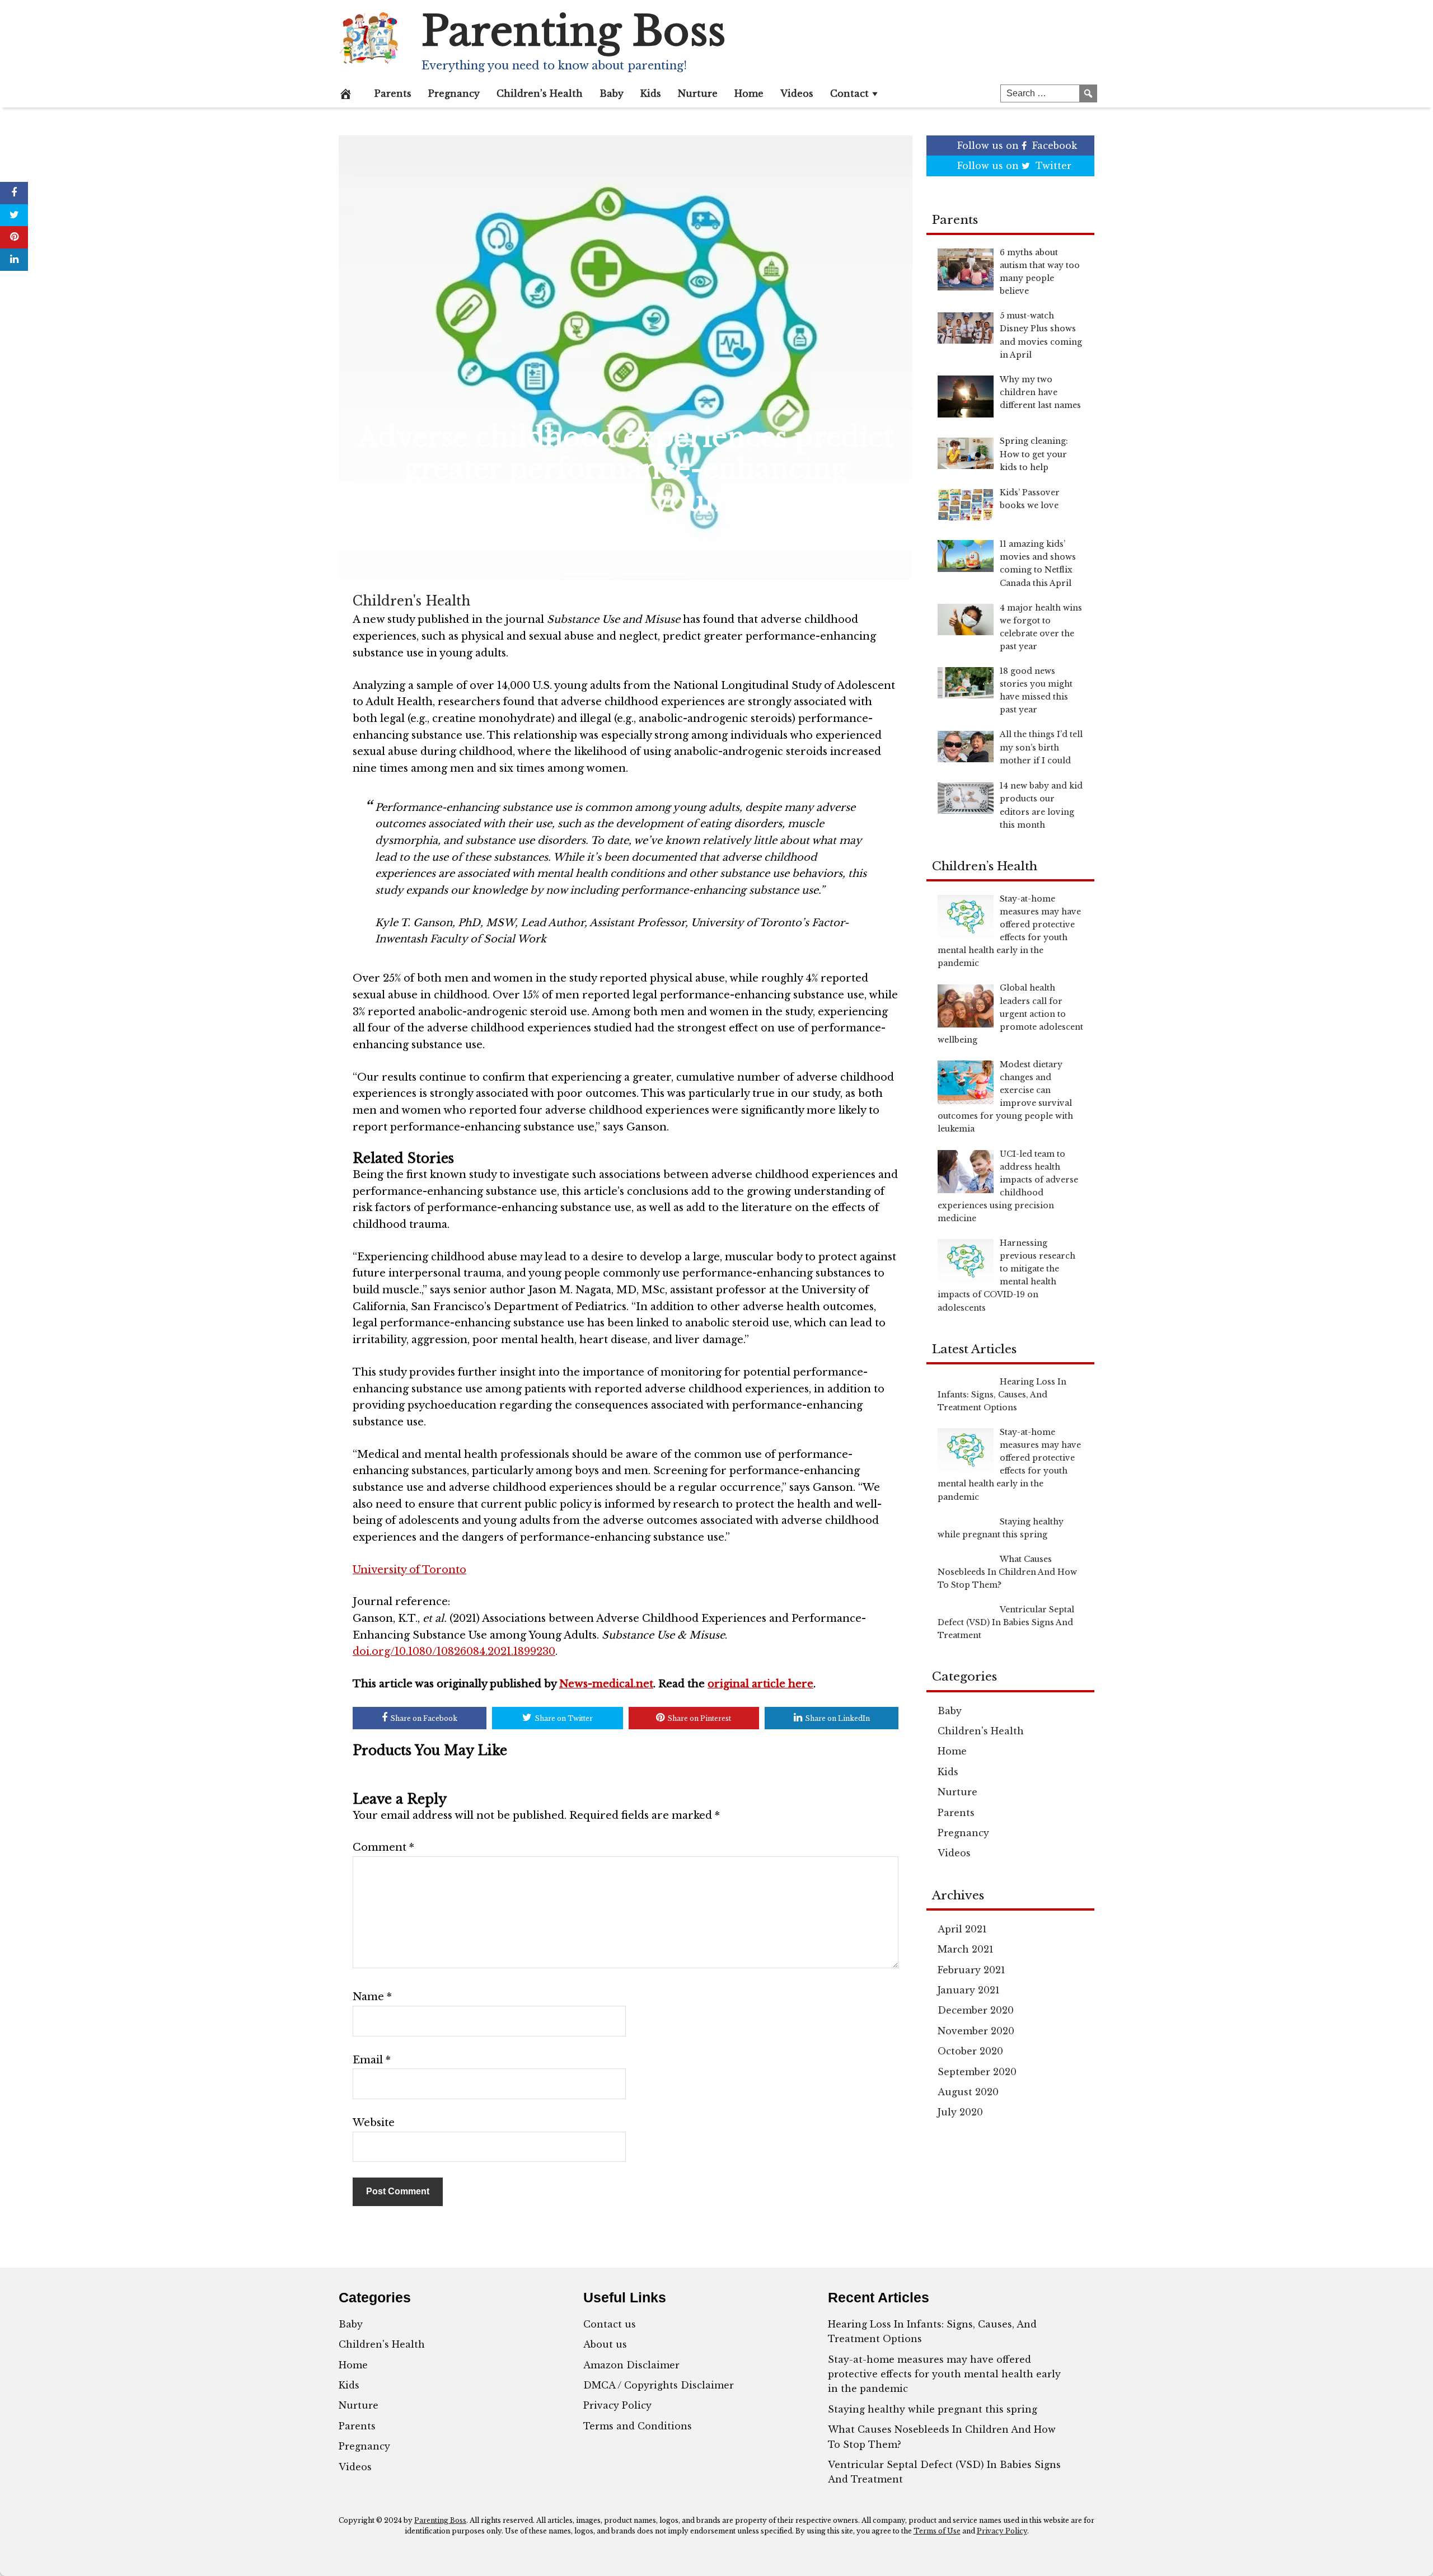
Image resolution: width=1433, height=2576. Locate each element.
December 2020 (976, 2010)
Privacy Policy (617, 2405)
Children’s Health (540, 93)
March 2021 (966, 1949)
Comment (383, 1847)
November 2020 (976, 2031)
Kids (651, 93)
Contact (849, 93)
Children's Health (411, 601)
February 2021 (971, 1970)
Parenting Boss (573, 31)
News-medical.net (606, 1684)
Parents (393, 93)
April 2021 (962, 1929)
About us (605, 2344)
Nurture (698, 93)
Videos (797, 93)
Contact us (610, 2324)
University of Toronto (409, 1570)
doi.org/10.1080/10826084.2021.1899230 (454, 1651)
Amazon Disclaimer (631, 2365)
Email (372, 2060)
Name (372, 1997)
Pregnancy (454, 93)
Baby (612, 93)
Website (374, 2123)
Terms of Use (937, 2531)
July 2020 (960, 2112)
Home (749, 93)
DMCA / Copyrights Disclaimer (659, 2385)
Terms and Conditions (638, 2426)
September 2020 (977, 2072)
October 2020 (970, 2051)
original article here (760, 1684)
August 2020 (968, 2092)
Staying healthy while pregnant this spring (933, 2409)
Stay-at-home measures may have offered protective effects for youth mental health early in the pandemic (944, 2374)
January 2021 (969, 1990)
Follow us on (1017, 146)
